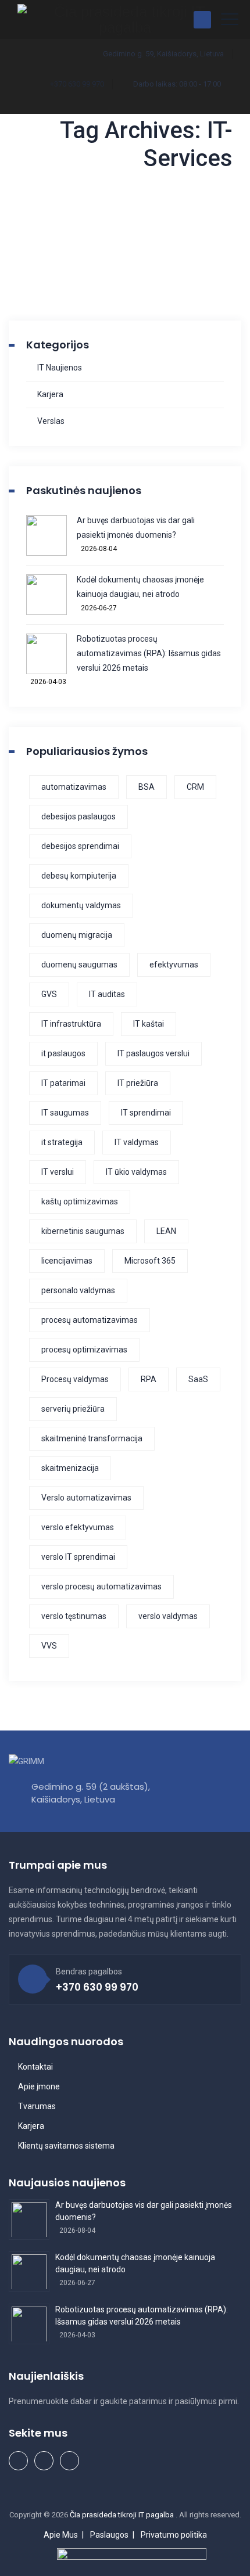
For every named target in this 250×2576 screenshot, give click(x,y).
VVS (49, 1646)
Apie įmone (39, 2086)
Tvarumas (37, 2106)
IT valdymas (137, 1142)
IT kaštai (149, 1024)
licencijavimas (67, 1261)
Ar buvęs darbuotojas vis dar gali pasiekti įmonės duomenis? (136, 528)
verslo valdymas (168, 1616)
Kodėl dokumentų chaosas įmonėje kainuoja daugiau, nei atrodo (140, 587)
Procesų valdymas (75, 1379)
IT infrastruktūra (71, 1024)
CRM (195, 787)
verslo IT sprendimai (78, 1557)
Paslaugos (109, 2535)
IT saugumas (65, 1113)
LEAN (166, 1231)
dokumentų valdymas (81, 905)
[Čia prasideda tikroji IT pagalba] (125, 19)
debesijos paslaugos (78, 816)
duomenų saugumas (79, 965)
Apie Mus (61, 2535)
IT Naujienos (60, 368)
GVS (49, 994)
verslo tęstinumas (74, 1616)
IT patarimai (63, 1083)
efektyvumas (174, 965)
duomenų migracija (77, 935)
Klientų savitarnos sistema (66, 2146)
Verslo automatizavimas (86, 1498)
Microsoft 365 (150, 1261)
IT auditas (107, 994)
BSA (147, 787)
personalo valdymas (78, 1290)
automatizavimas (74, 787)
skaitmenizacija (70, 1468)
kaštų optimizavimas (80, 1201)
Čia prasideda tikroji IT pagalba (123, 2515)
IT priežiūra (138, 1083)
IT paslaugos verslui (153, 1053)
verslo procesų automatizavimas (101, 1586)
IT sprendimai (146, 1113)
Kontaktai (35, 2067)
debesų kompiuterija (79, 876)
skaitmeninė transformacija (92, 1438)
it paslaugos (63, 1053)
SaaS (198, 1379)
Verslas (51, 421)
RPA (149, 1379)
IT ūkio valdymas (136, 1172)
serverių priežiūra (73, 1409)
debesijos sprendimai (80, 846)
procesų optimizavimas (84, 1350)
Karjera (50, 394)
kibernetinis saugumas (83, 1231)
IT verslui (58, 1172)
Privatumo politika (174, 2535)
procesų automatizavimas (90, 1320)
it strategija (62, 1142)
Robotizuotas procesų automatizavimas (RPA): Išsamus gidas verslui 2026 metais (149, 653)
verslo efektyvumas (78, 1527)
